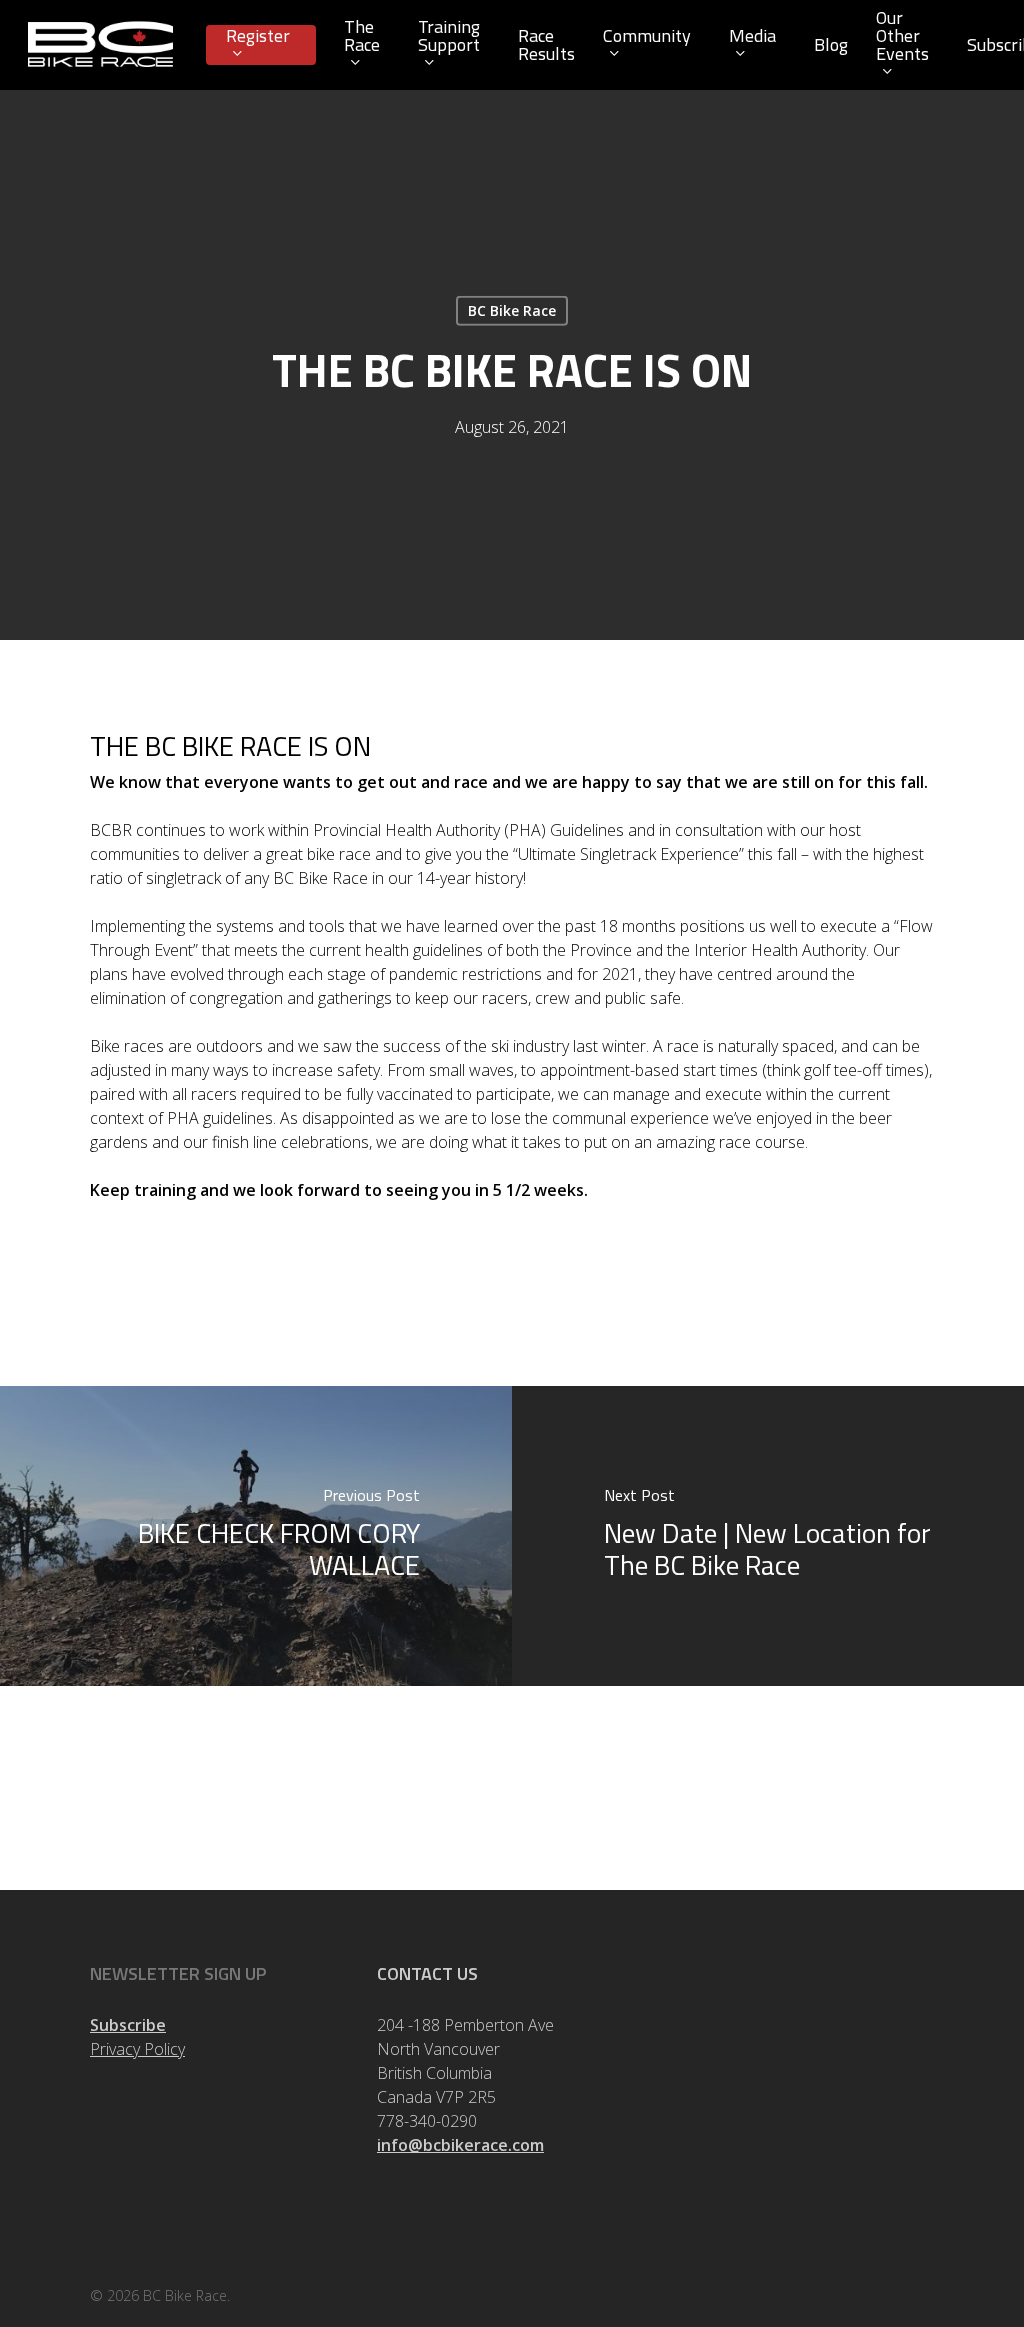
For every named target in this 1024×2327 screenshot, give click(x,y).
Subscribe (128, 2025)
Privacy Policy (137, 2049)
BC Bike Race (512, 310)
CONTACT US (427, 1973)
